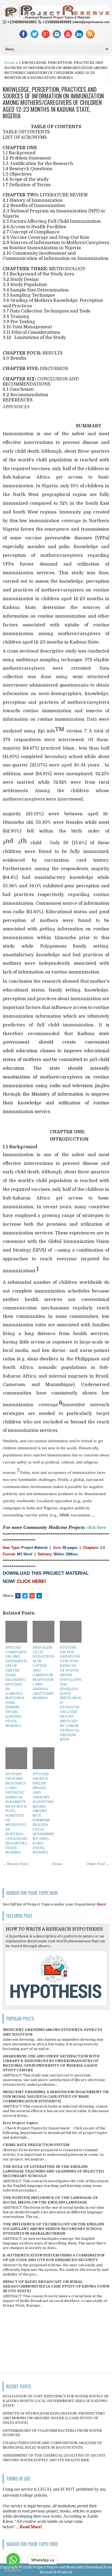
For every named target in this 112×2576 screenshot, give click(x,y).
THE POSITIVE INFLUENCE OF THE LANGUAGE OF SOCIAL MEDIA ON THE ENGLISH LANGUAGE (50, 2200)
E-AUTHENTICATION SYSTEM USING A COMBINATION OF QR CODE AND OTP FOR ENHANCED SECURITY (54, 2258)
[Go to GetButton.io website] (13, 2570)
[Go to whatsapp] (13, 2560)
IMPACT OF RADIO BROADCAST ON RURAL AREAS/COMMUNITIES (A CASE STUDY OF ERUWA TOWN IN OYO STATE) (56, 2286)
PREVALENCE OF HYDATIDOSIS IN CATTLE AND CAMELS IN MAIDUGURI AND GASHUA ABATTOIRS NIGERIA (43, 1673)
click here (96, 1527)
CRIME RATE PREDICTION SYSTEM (36, 2145)
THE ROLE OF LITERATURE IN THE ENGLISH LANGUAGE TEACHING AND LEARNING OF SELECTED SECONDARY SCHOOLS (53, 2171)
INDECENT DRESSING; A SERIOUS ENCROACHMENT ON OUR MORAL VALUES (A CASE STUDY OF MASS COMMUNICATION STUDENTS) (56, 2096)
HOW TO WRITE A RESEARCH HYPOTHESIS (54, 1929)
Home (10, 63)
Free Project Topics (20, 2123)
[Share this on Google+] (32, 1596)
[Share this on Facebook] (18, 1596)
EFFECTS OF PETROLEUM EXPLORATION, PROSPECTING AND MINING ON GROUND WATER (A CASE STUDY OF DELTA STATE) (54, 2418)
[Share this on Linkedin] (39, 1596)
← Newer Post (15, 1864)
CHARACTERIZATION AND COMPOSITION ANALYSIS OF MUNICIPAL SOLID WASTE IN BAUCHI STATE (52, 2445)
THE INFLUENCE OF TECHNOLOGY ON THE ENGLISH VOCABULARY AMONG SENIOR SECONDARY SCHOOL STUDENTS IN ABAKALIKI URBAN (53, 2229)
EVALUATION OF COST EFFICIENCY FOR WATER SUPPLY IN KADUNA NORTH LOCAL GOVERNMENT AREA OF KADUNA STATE (56, 2401)
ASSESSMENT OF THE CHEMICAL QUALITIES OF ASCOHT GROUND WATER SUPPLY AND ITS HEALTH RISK (54, 2458)
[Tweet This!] (25, 1596)
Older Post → (98, 1864)
